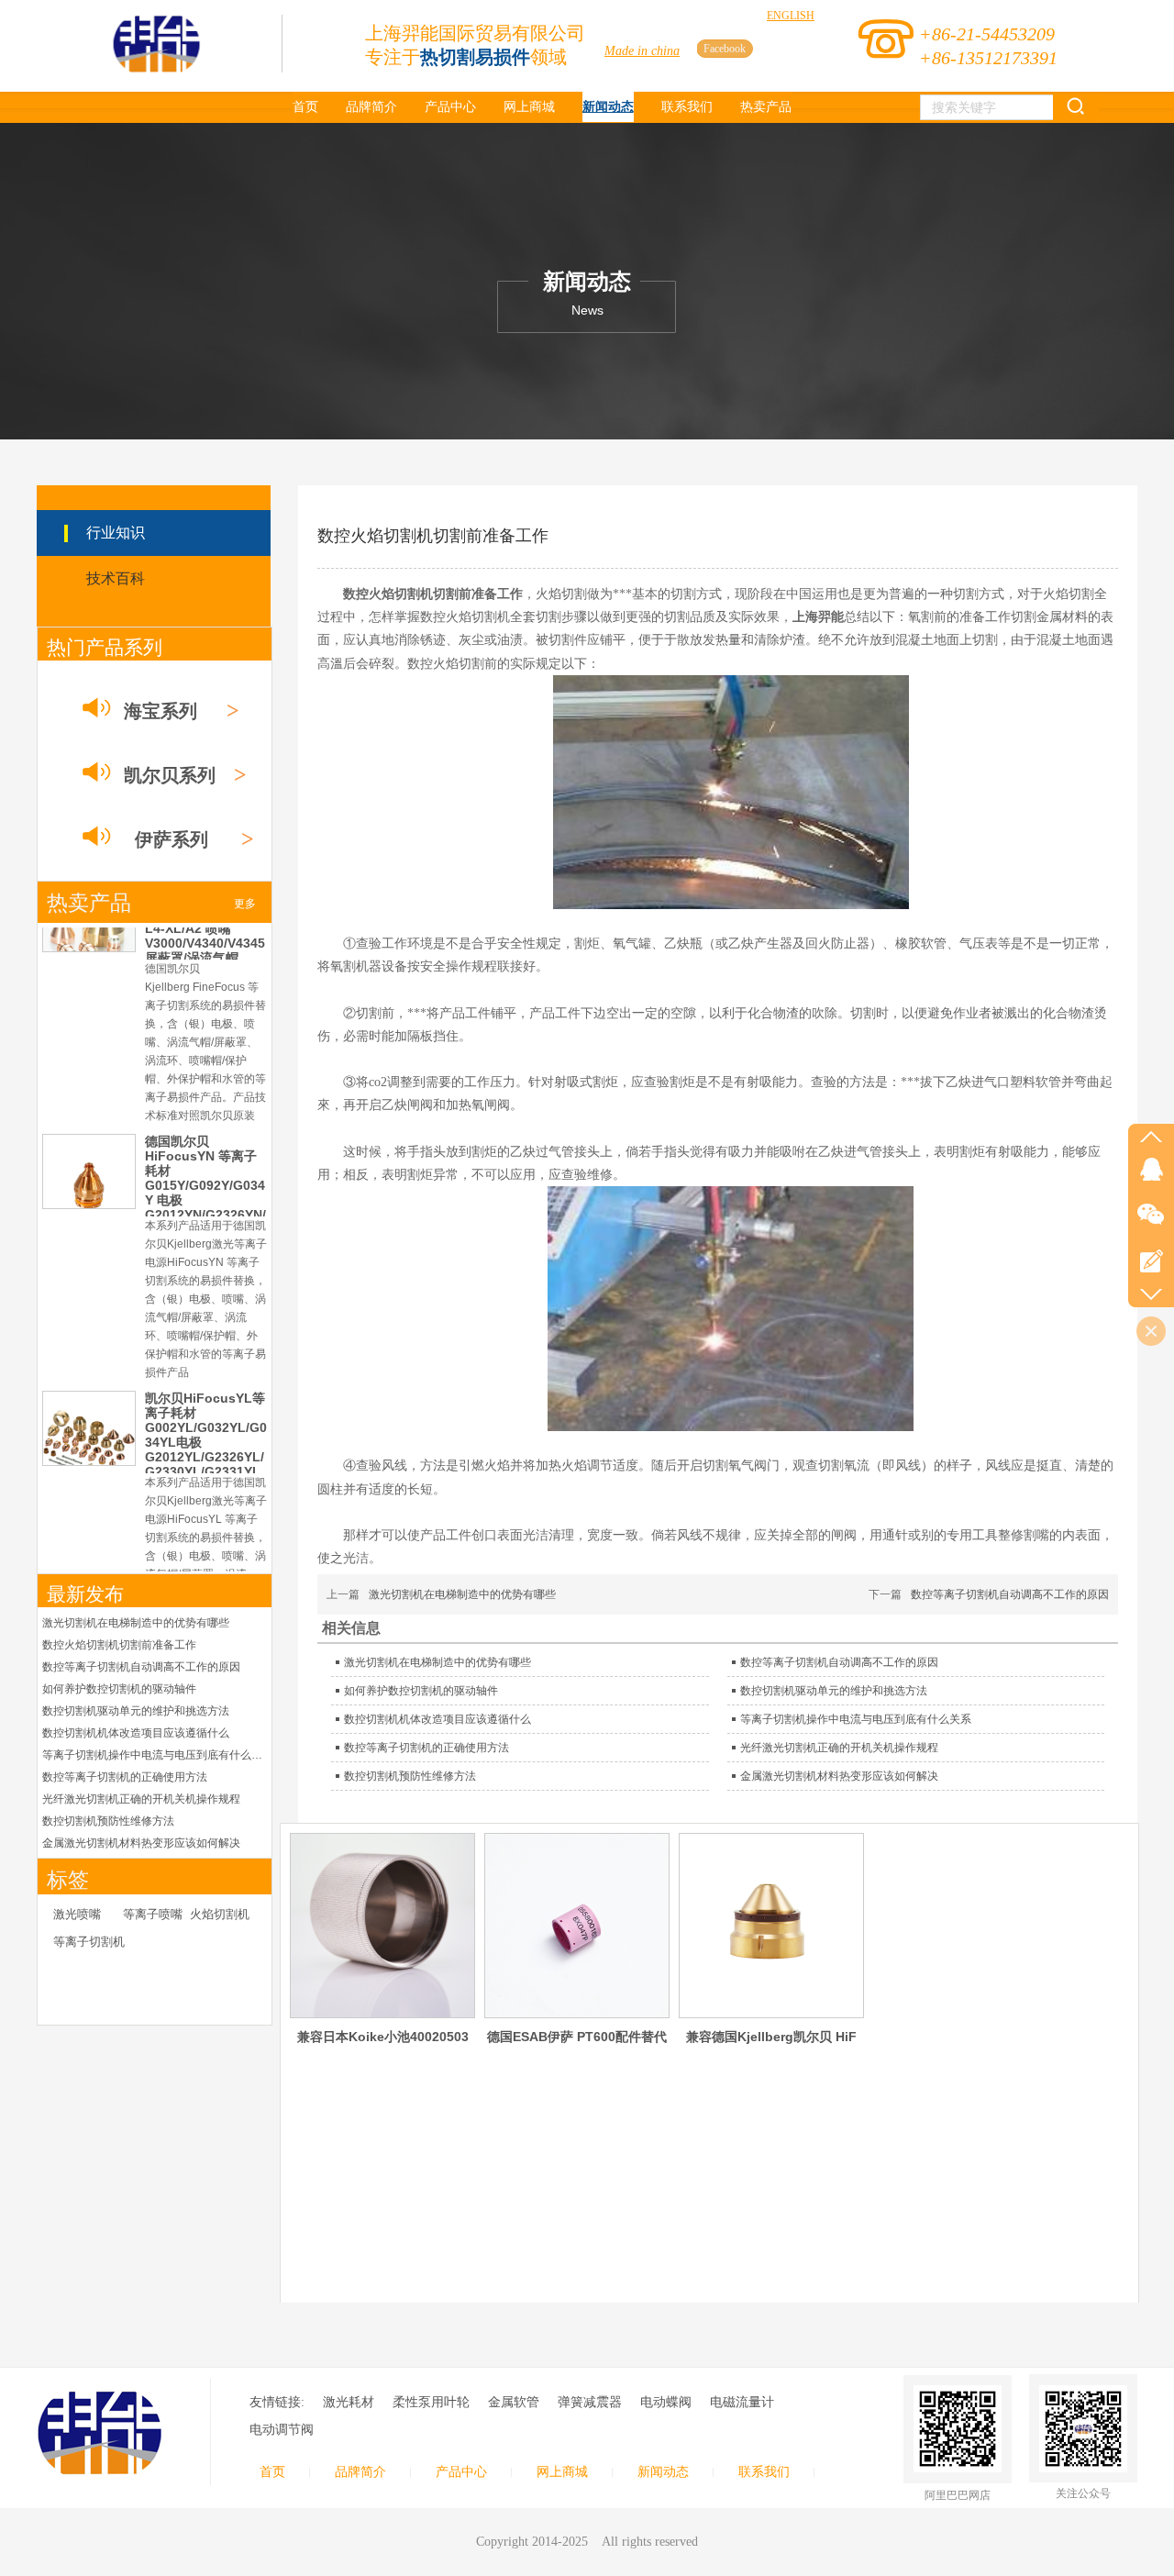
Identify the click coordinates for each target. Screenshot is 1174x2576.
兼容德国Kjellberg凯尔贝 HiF (771, 2037)
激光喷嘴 (77, 1914)
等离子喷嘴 (153, 1914)
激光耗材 (349, 2402)
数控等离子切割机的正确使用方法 (125, 1777)
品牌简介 (360, 2472)
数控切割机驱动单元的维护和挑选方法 (136, 1711)
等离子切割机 (89, 1942)
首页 (272, 2472)
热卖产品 (89, 903)
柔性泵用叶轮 (431, 2402)
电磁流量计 (742, 2402)
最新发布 (85, 1594)
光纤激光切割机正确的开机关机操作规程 (141, 1799)
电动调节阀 (282, 2430)
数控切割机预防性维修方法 (108, 1821)
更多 (245, 904)
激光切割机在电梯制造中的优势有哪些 (136, 1623)
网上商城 (562, 2472)
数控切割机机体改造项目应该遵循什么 (136, 1733)
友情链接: (277, 2402)
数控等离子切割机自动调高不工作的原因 (141, 1667)
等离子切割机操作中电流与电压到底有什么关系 (155, 1755)
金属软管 (514, 2402)
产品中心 (461, 2472)
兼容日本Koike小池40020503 (383, 2037)
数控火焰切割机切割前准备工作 (119, 1645)
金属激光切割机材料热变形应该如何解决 (141, 1843)
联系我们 (764, 2472)
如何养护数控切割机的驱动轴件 (119, 1689)
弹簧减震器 (590, 2402)
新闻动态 (663, 2472)
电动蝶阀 (666, 2402)
